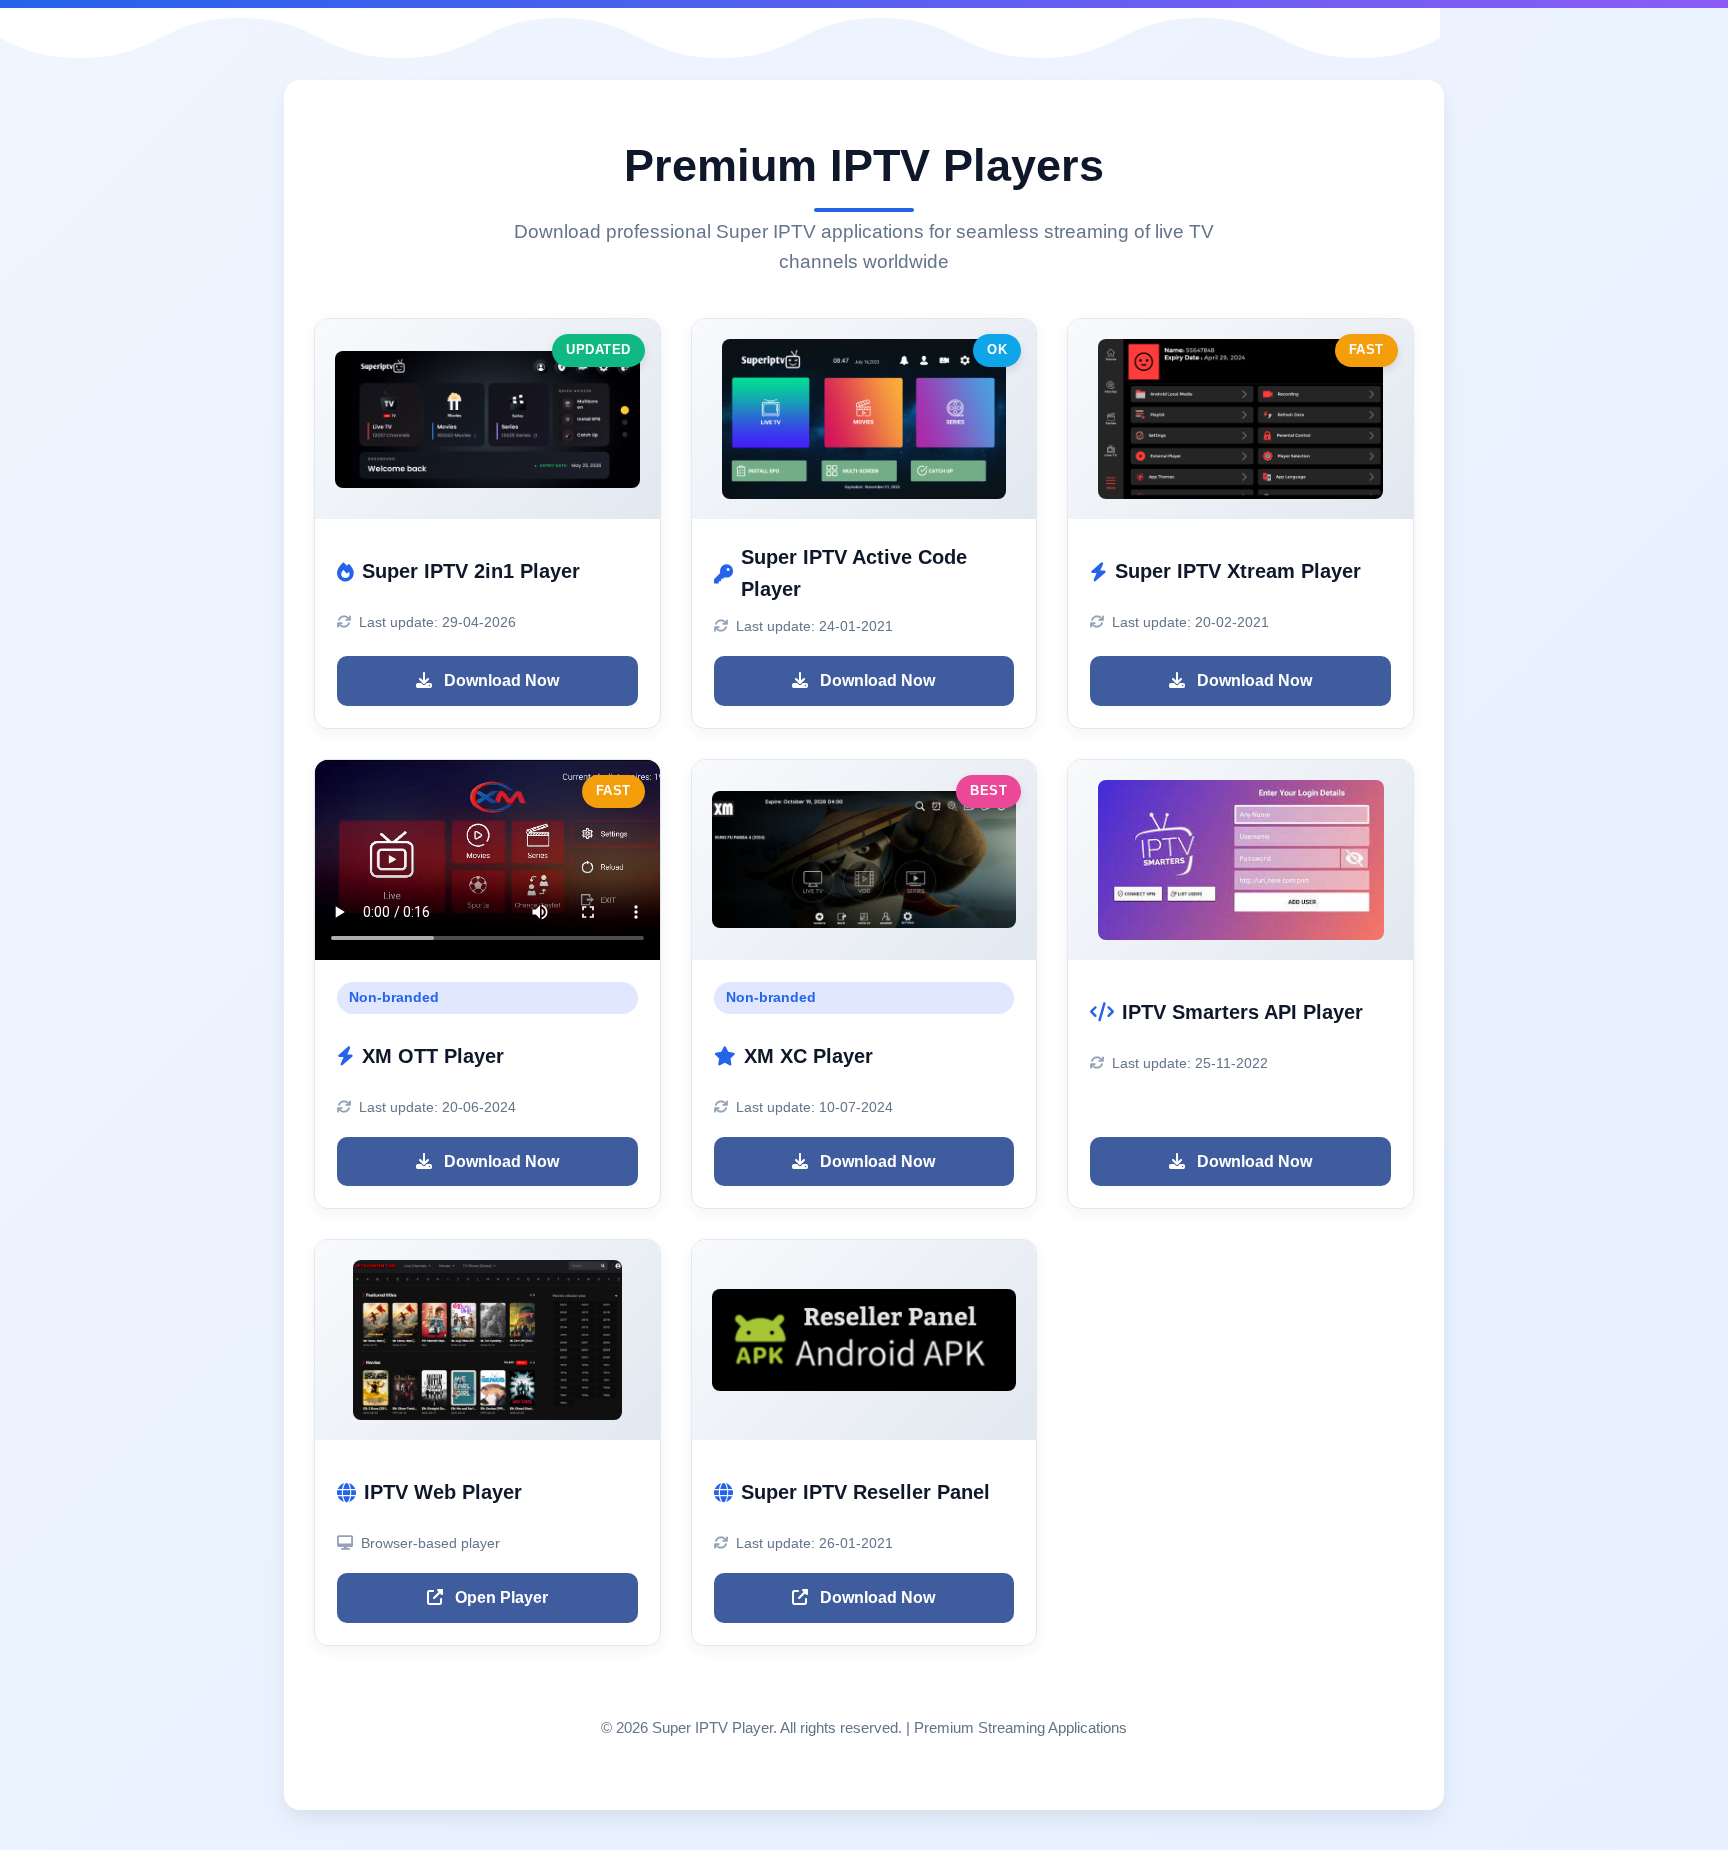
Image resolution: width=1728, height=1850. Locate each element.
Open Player (499, 1597)
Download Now (499, 680)
